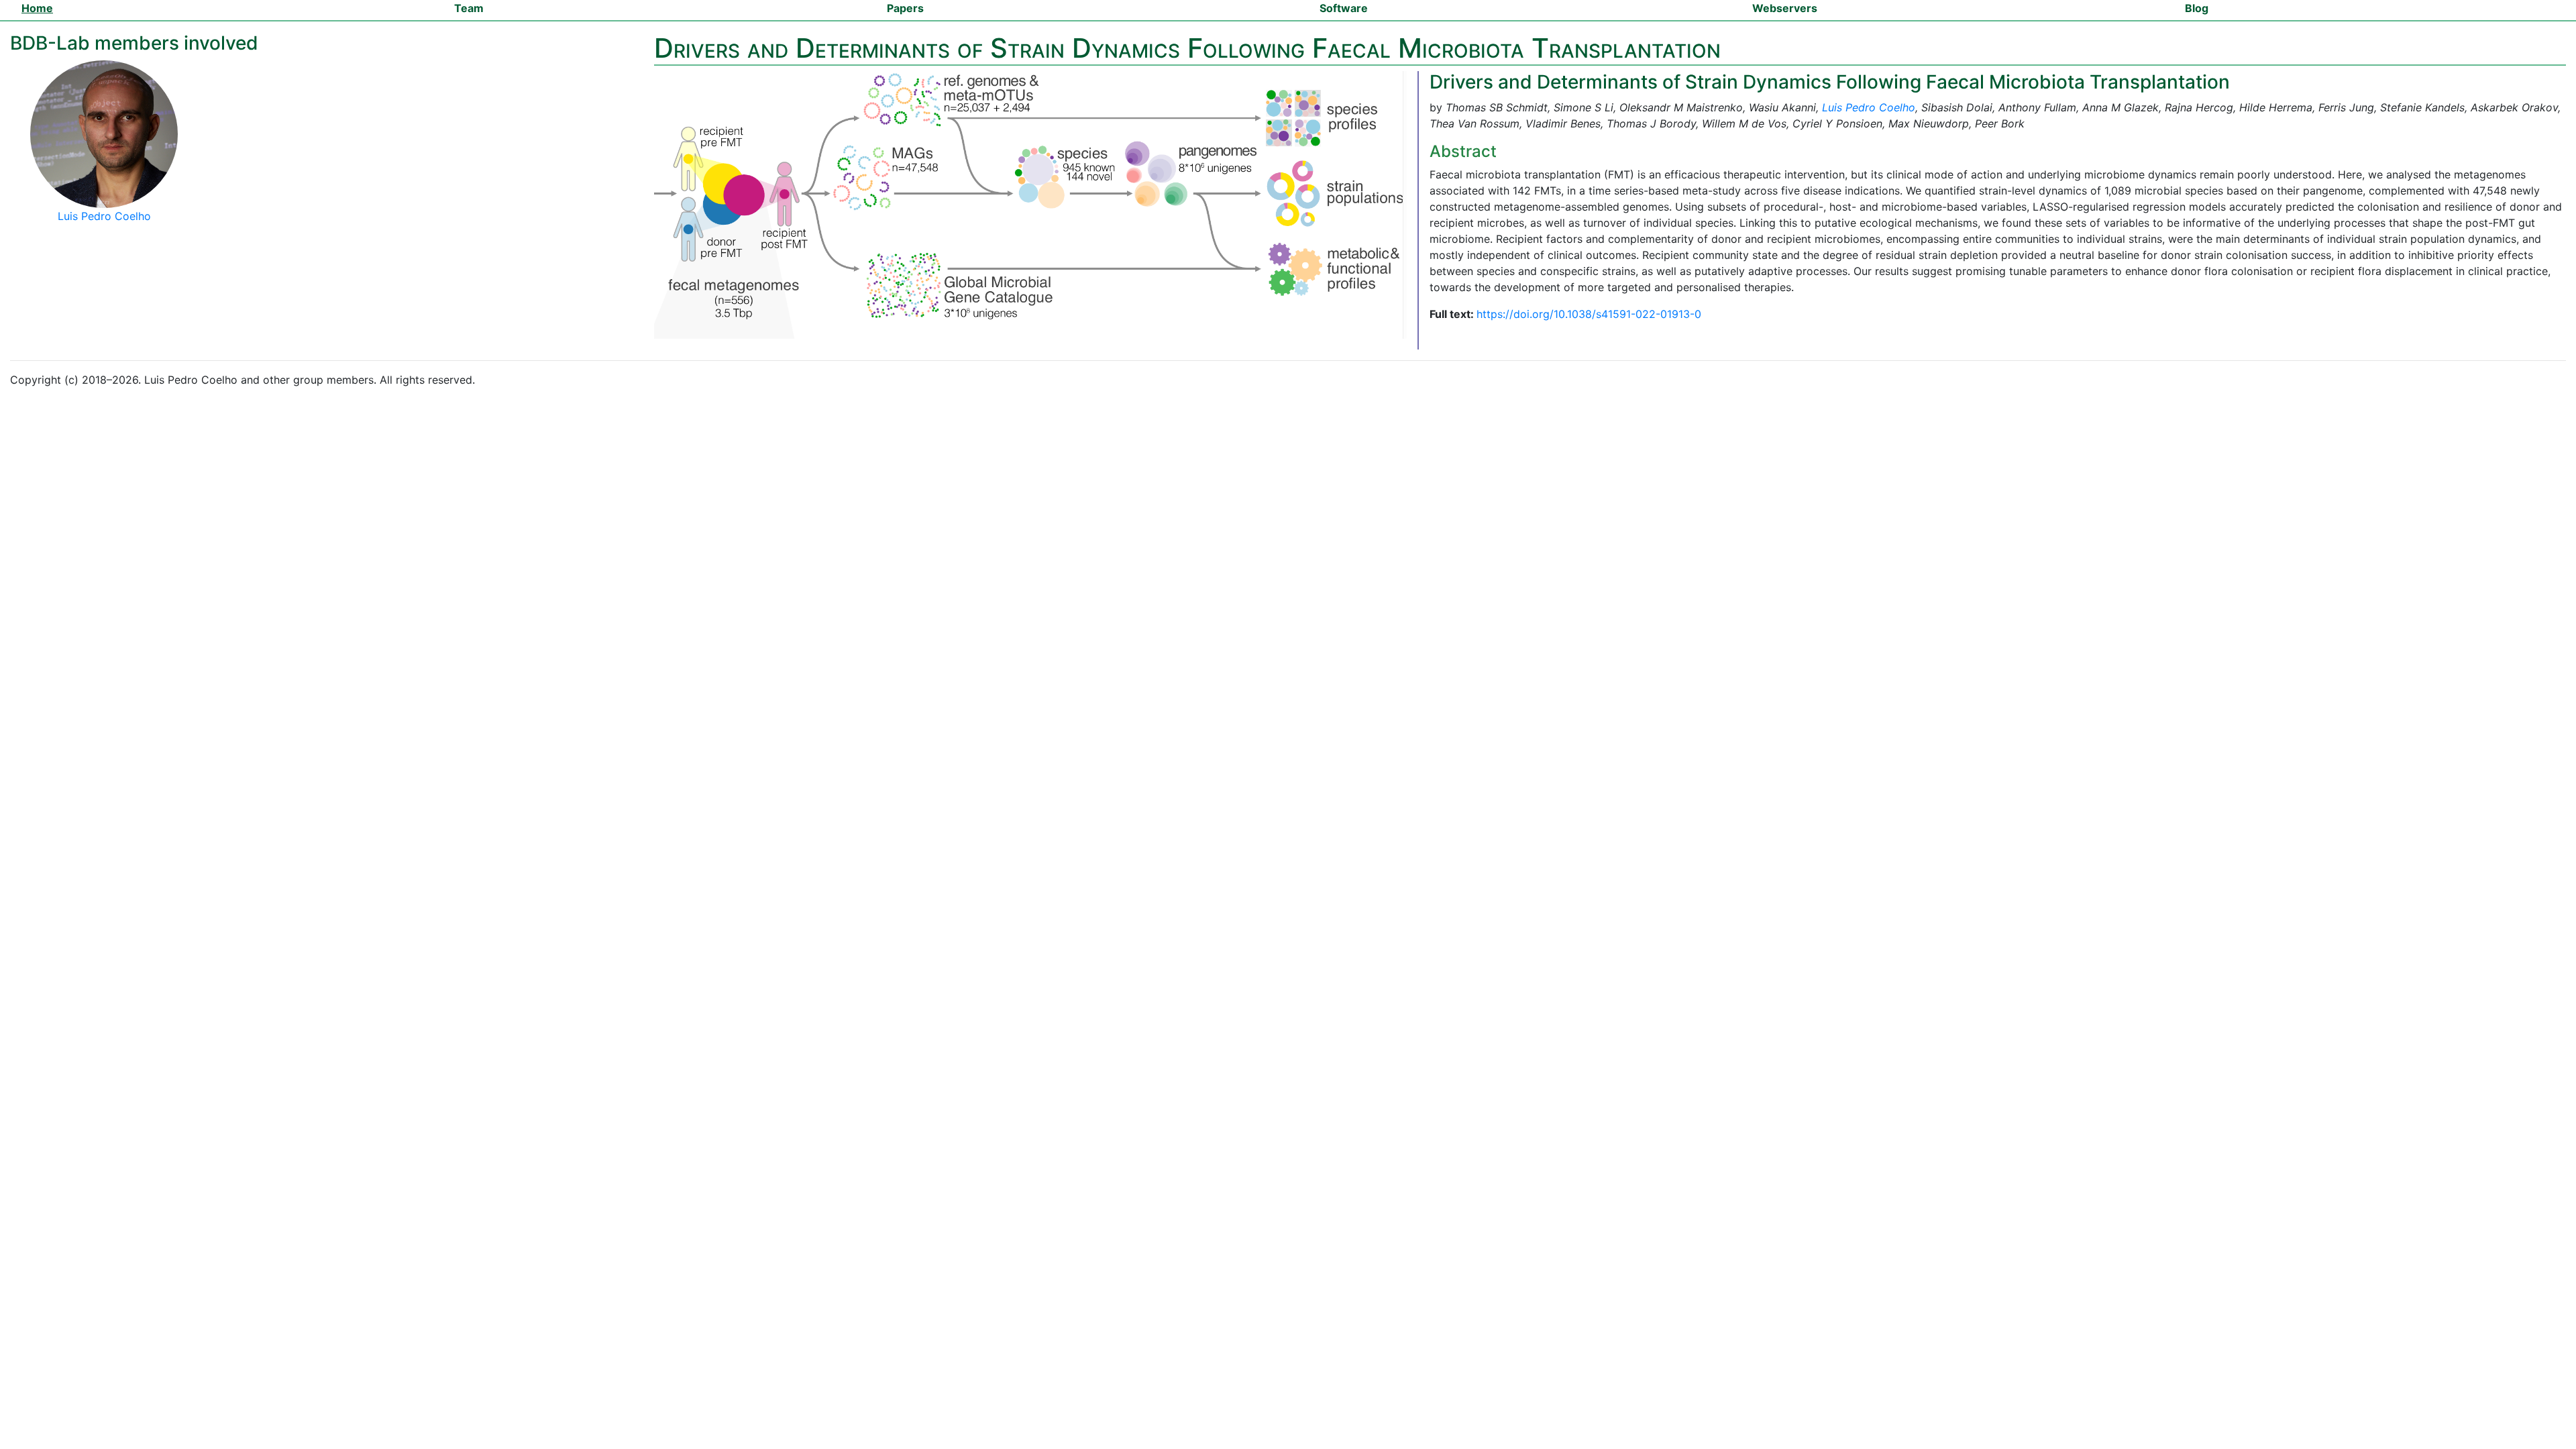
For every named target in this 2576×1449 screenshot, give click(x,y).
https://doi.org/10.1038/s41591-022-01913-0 (1589, 314)
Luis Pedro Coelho (1869, 107)
